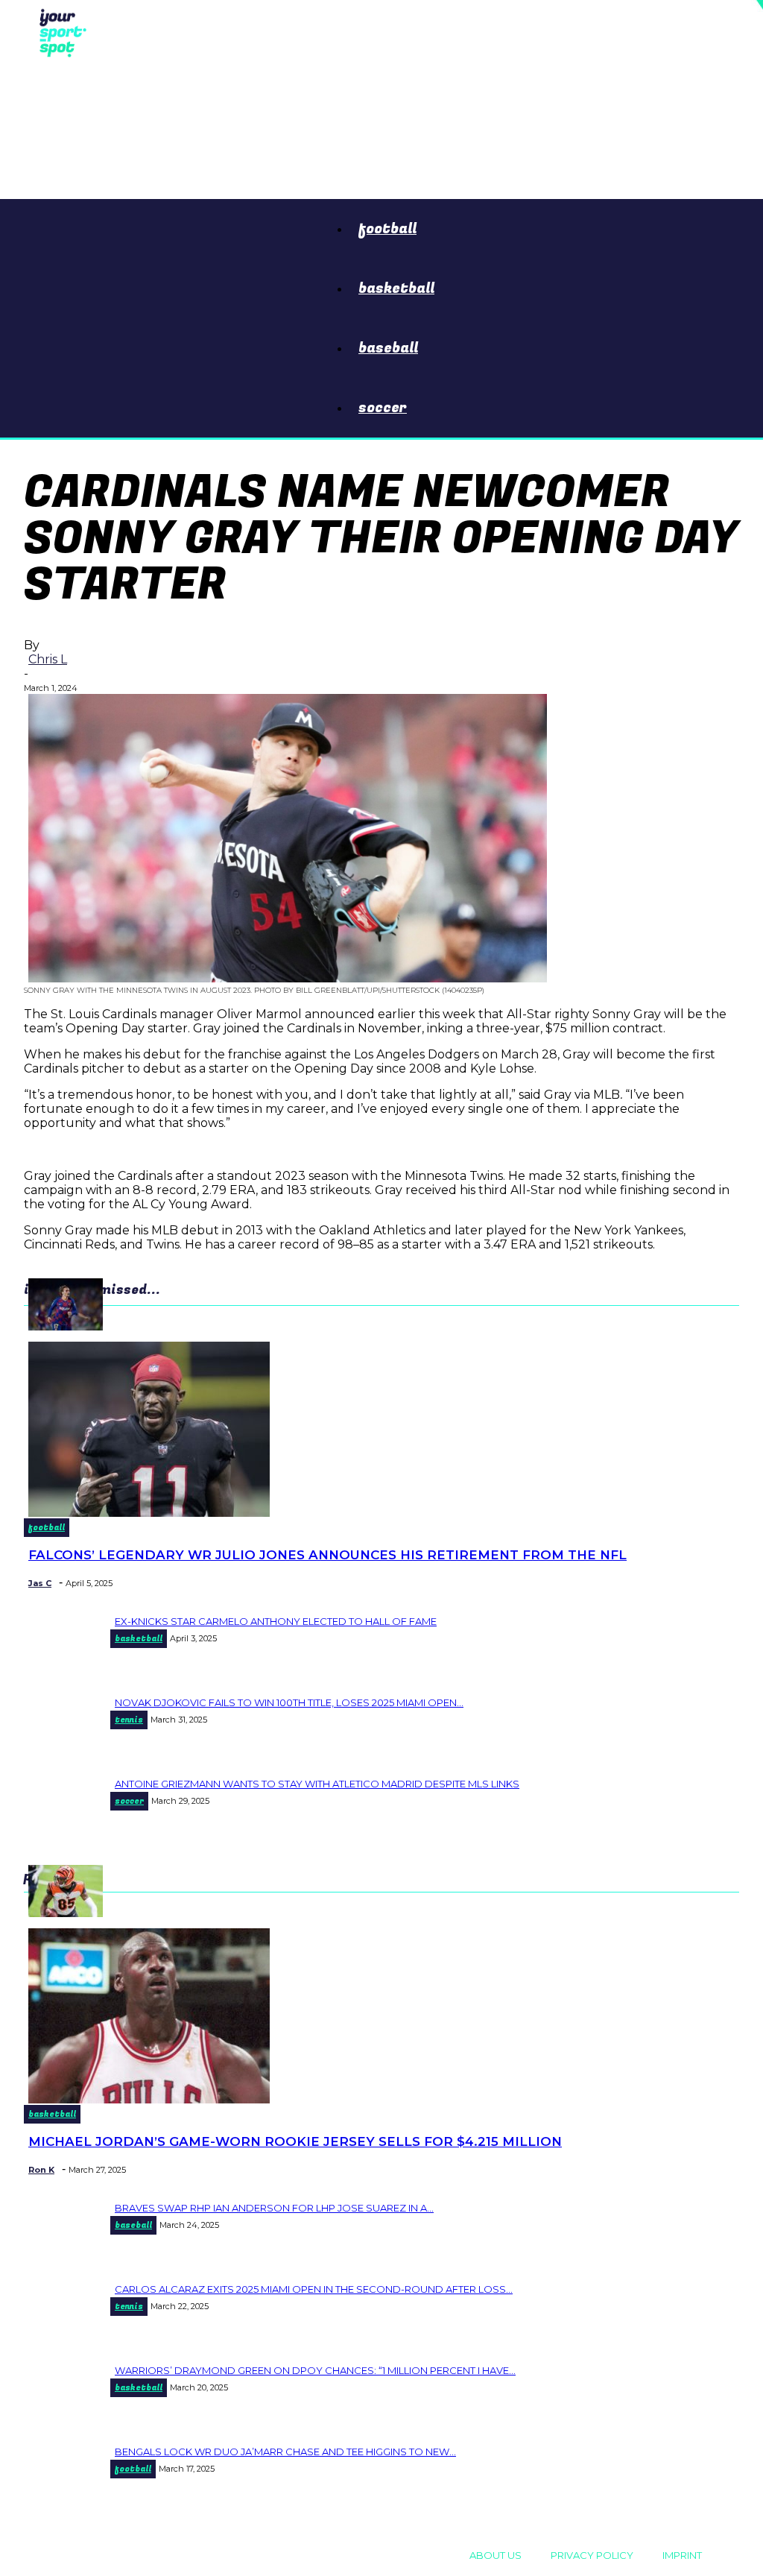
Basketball (396, 288)
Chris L (48, 659)
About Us (496, 2555)
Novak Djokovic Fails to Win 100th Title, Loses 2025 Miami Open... (289, 1702)
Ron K (41, 2170)
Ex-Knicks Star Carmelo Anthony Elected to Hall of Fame (276, 1621)
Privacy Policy (592, 2555)
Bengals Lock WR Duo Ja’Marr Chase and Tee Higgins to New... (285, 2452)
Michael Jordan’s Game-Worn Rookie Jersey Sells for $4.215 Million (295, 2141)
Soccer (383, 408)
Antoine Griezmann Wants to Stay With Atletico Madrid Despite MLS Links (317, 1784)
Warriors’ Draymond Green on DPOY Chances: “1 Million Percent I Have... (315, 2370)
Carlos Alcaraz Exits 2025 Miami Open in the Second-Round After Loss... (314, 2289)
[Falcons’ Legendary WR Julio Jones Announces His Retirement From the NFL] (149, 1513)
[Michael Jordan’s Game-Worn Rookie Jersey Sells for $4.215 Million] (149, 2099)
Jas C (40, 1583)
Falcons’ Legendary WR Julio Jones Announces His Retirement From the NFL (327, 1555)
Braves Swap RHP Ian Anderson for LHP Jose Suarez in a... (274, 2208)
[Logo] (59, 31)
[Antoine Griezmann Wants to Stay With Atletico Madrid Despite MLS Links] (66, 1326)
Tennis (129, 1720)
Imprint (682, 2555)
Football (387, 229)
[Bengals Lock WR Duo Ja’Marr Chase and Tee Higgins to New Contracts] (66, 1913)
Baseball (388, 348)
